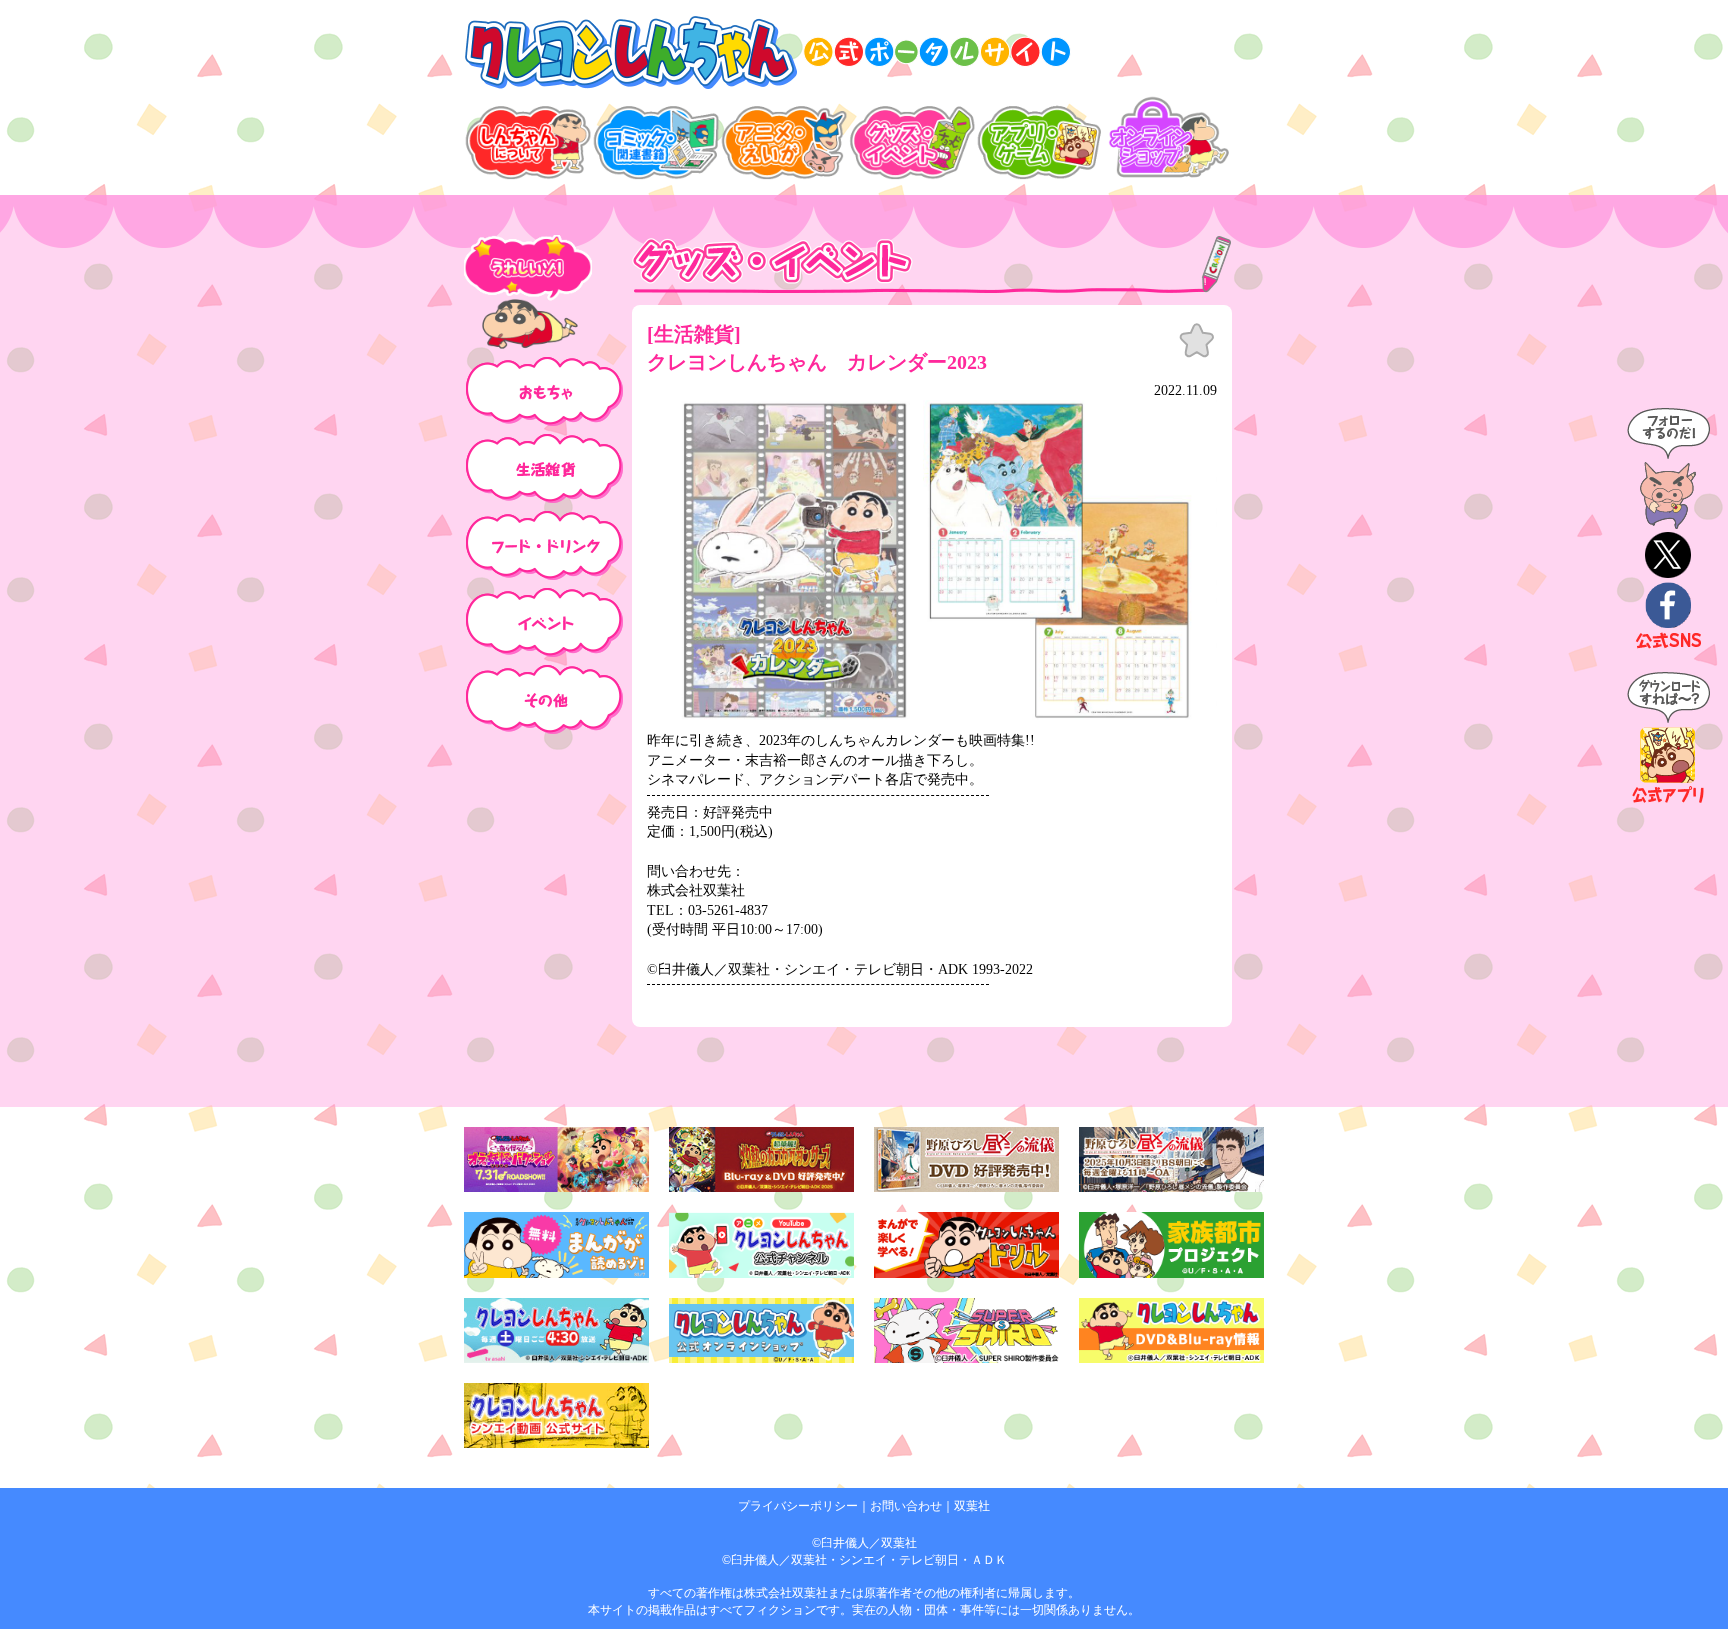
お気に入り (1197, 341)
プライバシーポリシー (798, 1506)
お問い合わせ (906, 1506)
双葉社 (972, 1506)
